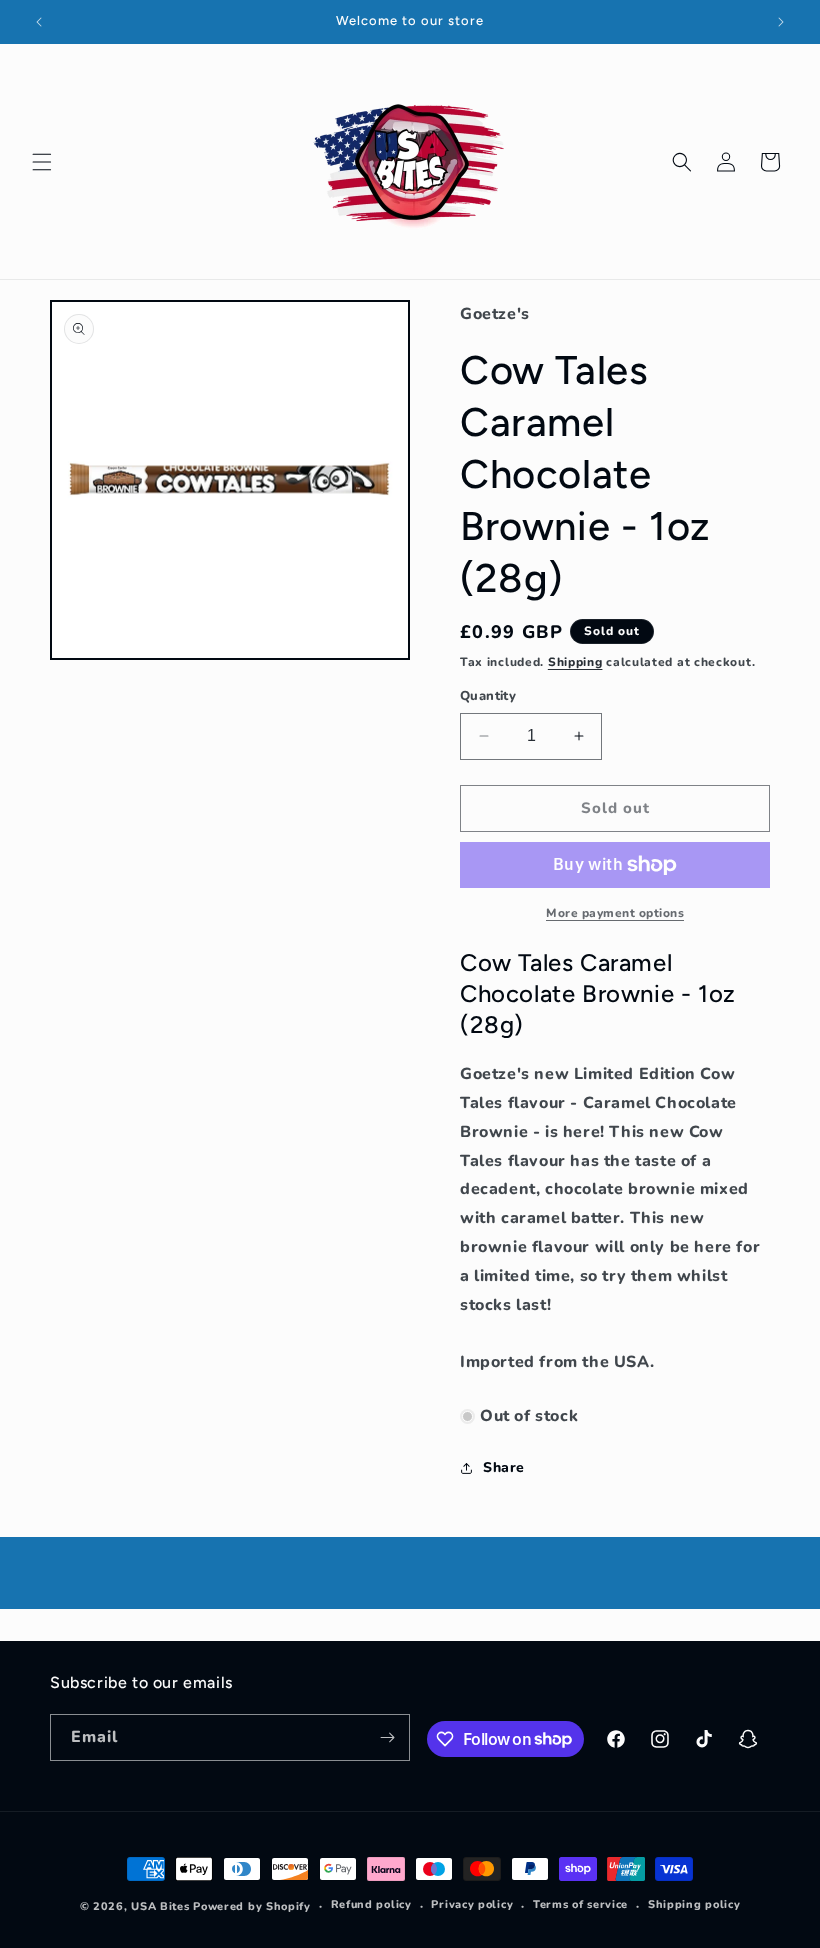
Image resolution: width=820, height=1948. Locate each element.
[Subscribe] (387, 1737)
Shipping (575, 662)
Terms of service (580, 1904)
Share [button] (504, 1467)
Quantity (488, 696)
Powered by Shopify (252, 1906)
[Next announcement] (781, 22)
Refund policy (371, 1904)
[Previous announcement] (39, 22)
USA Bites (160, 1906)
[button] (42, 162)
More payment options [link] (615, 913)
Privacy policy (472, 1904)
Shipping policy (694, 1904)
